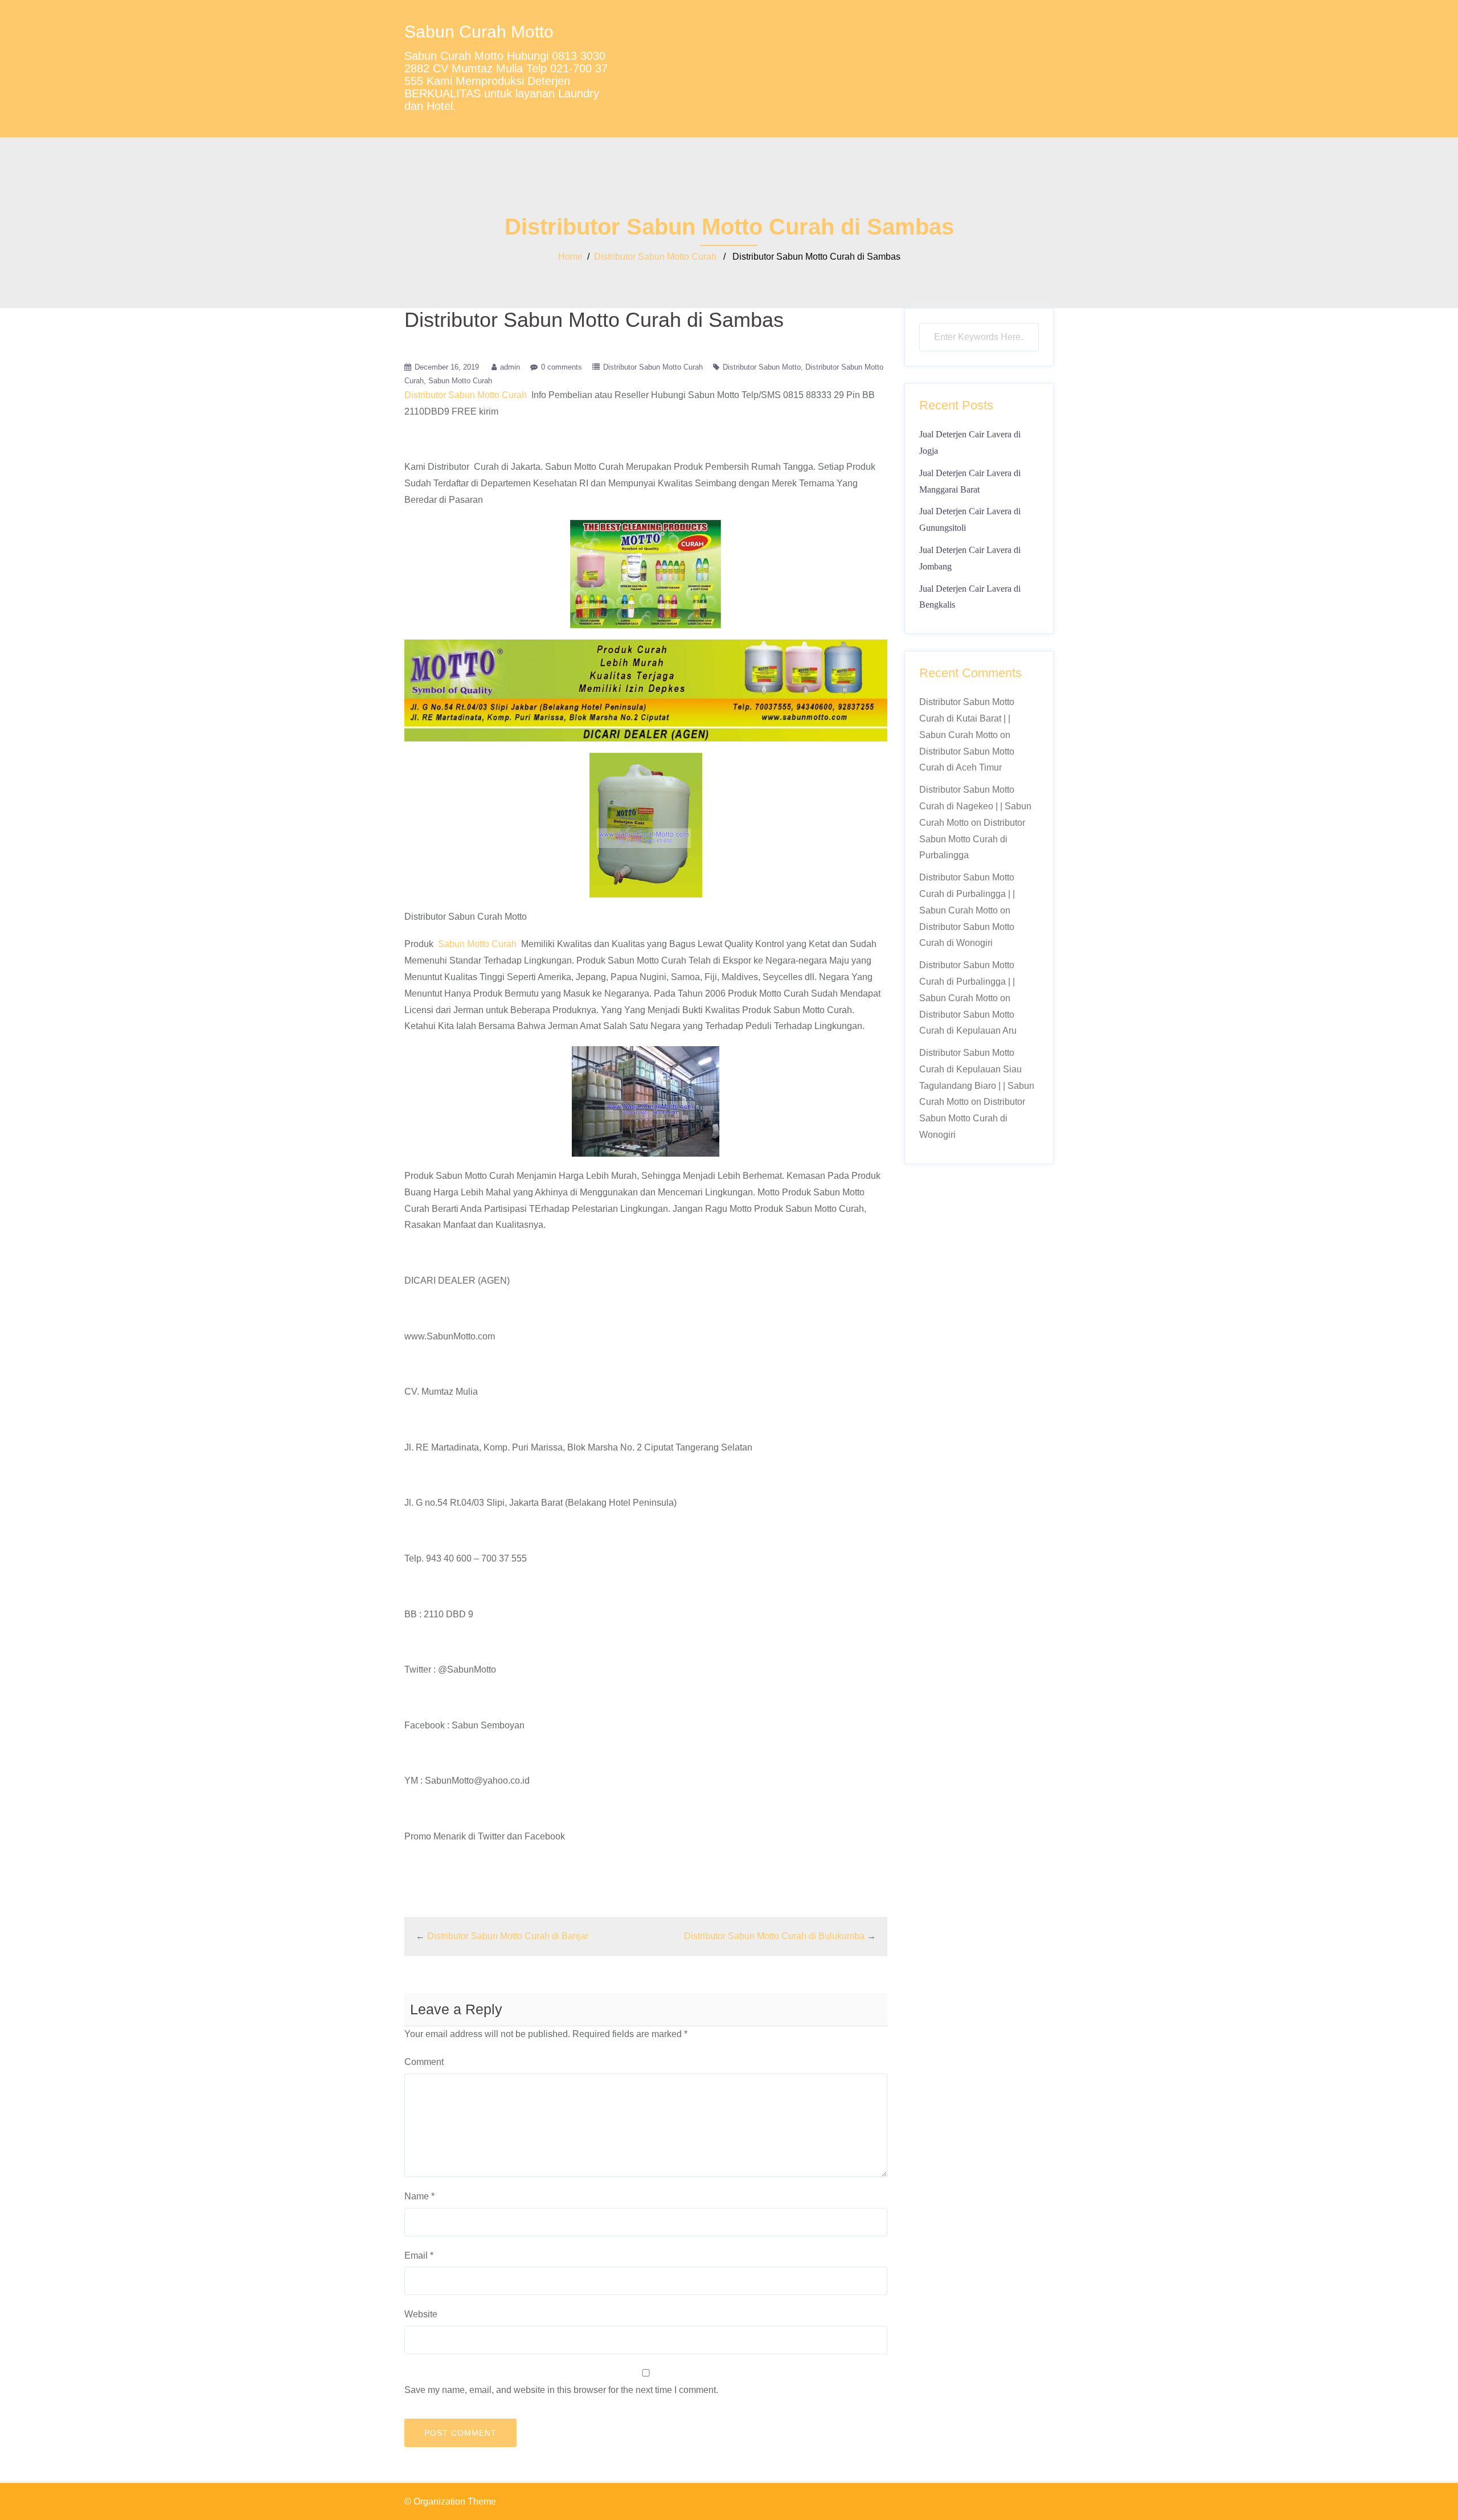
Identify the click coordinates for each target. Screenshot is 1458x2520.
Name (419, 2196)
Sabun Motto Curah (460, 381)
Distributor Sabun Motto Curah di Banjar (508, 1936)
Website (421, 2314)
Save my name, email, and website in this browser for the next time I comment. (561, 2390)
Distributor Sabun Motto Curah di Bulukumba (774, 1936)
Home (570, 257)
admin (510, 367)
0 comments (562, 367)
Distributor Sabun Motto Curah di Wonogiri (972, 1118)
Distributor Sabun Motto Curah (655, 257)
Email (419, 2255)
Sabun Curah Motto (479, 32)
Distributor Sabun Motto (762, 367)
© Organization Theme (450, 2501)
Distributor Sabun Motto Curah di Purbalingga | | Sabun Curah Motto (967, 894)
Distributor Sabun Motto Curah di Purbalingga (972, 839)
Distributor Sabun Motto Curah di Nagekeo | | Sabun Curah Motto (975, 806)
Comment (424, 2062)
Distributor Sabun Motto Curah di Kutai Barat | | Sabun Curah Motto (967, 718)
